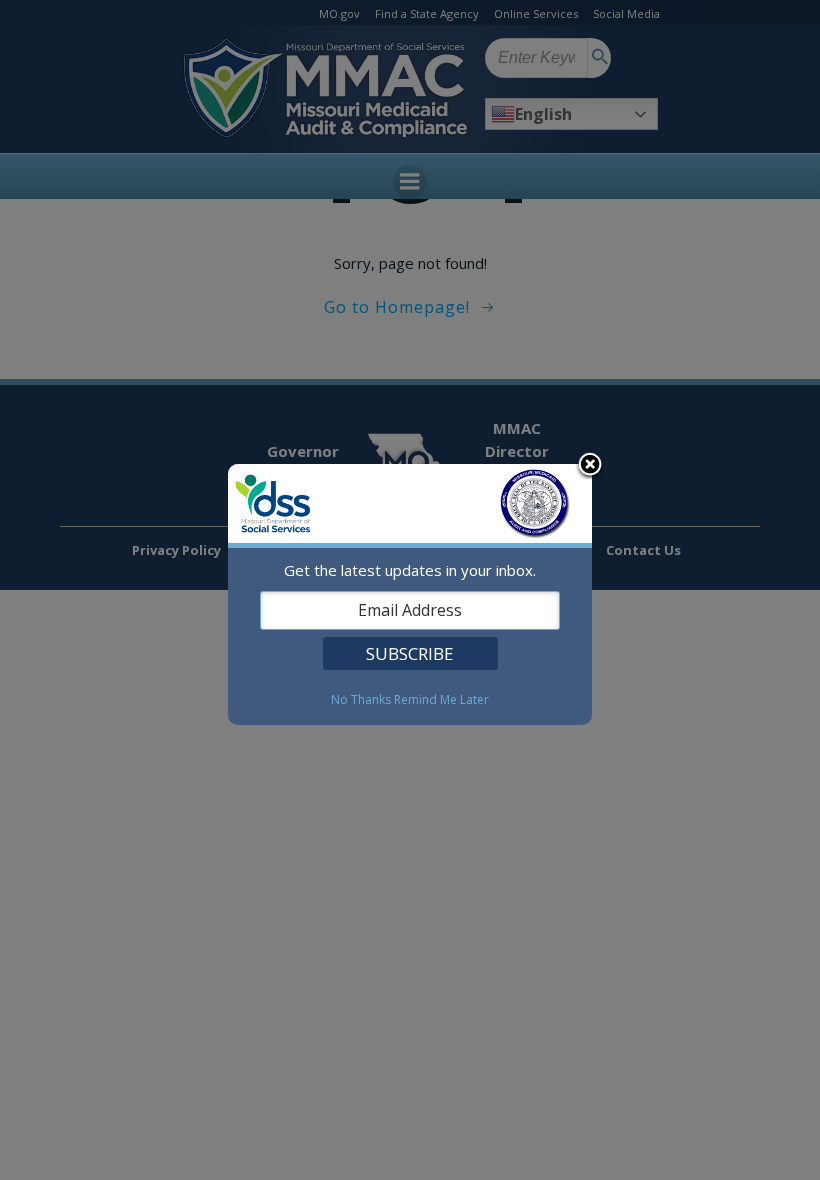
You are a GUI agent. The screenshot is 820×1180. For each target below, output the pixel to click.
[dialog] (410, 594)
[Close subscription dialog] (590, 466)
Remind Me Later (441, 700)
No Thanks (361, 700)
